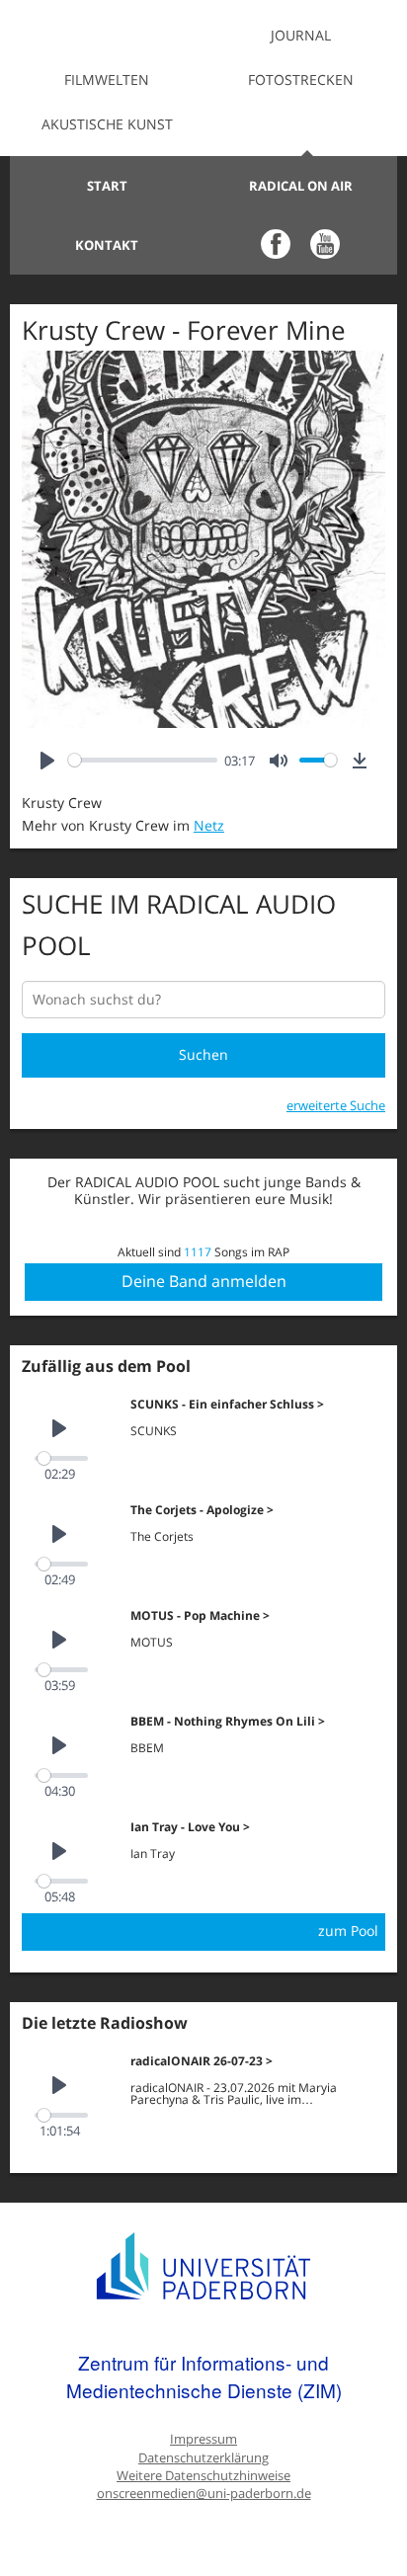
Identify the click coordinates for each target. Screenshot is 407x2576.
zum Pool (348, 1931)
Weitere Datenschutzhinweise (203, 2476)
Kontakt (107, 245)
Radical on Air (301, 186)
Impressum (203, 2439)
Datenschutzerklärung (203, 2458)
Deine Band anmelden (204, 1281)
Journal (301, 35)
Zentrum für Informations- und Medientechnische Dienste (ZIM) (204, 2376)
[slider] (143, 760)
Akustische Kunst (107, 124)
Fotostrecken (301, 80)
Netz (209, 825)
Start (107, 186)
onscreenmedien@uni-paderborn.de (204, 2494)
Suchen (203, 1054)
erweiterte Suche (336, 1105)
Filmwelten (107, 80)
